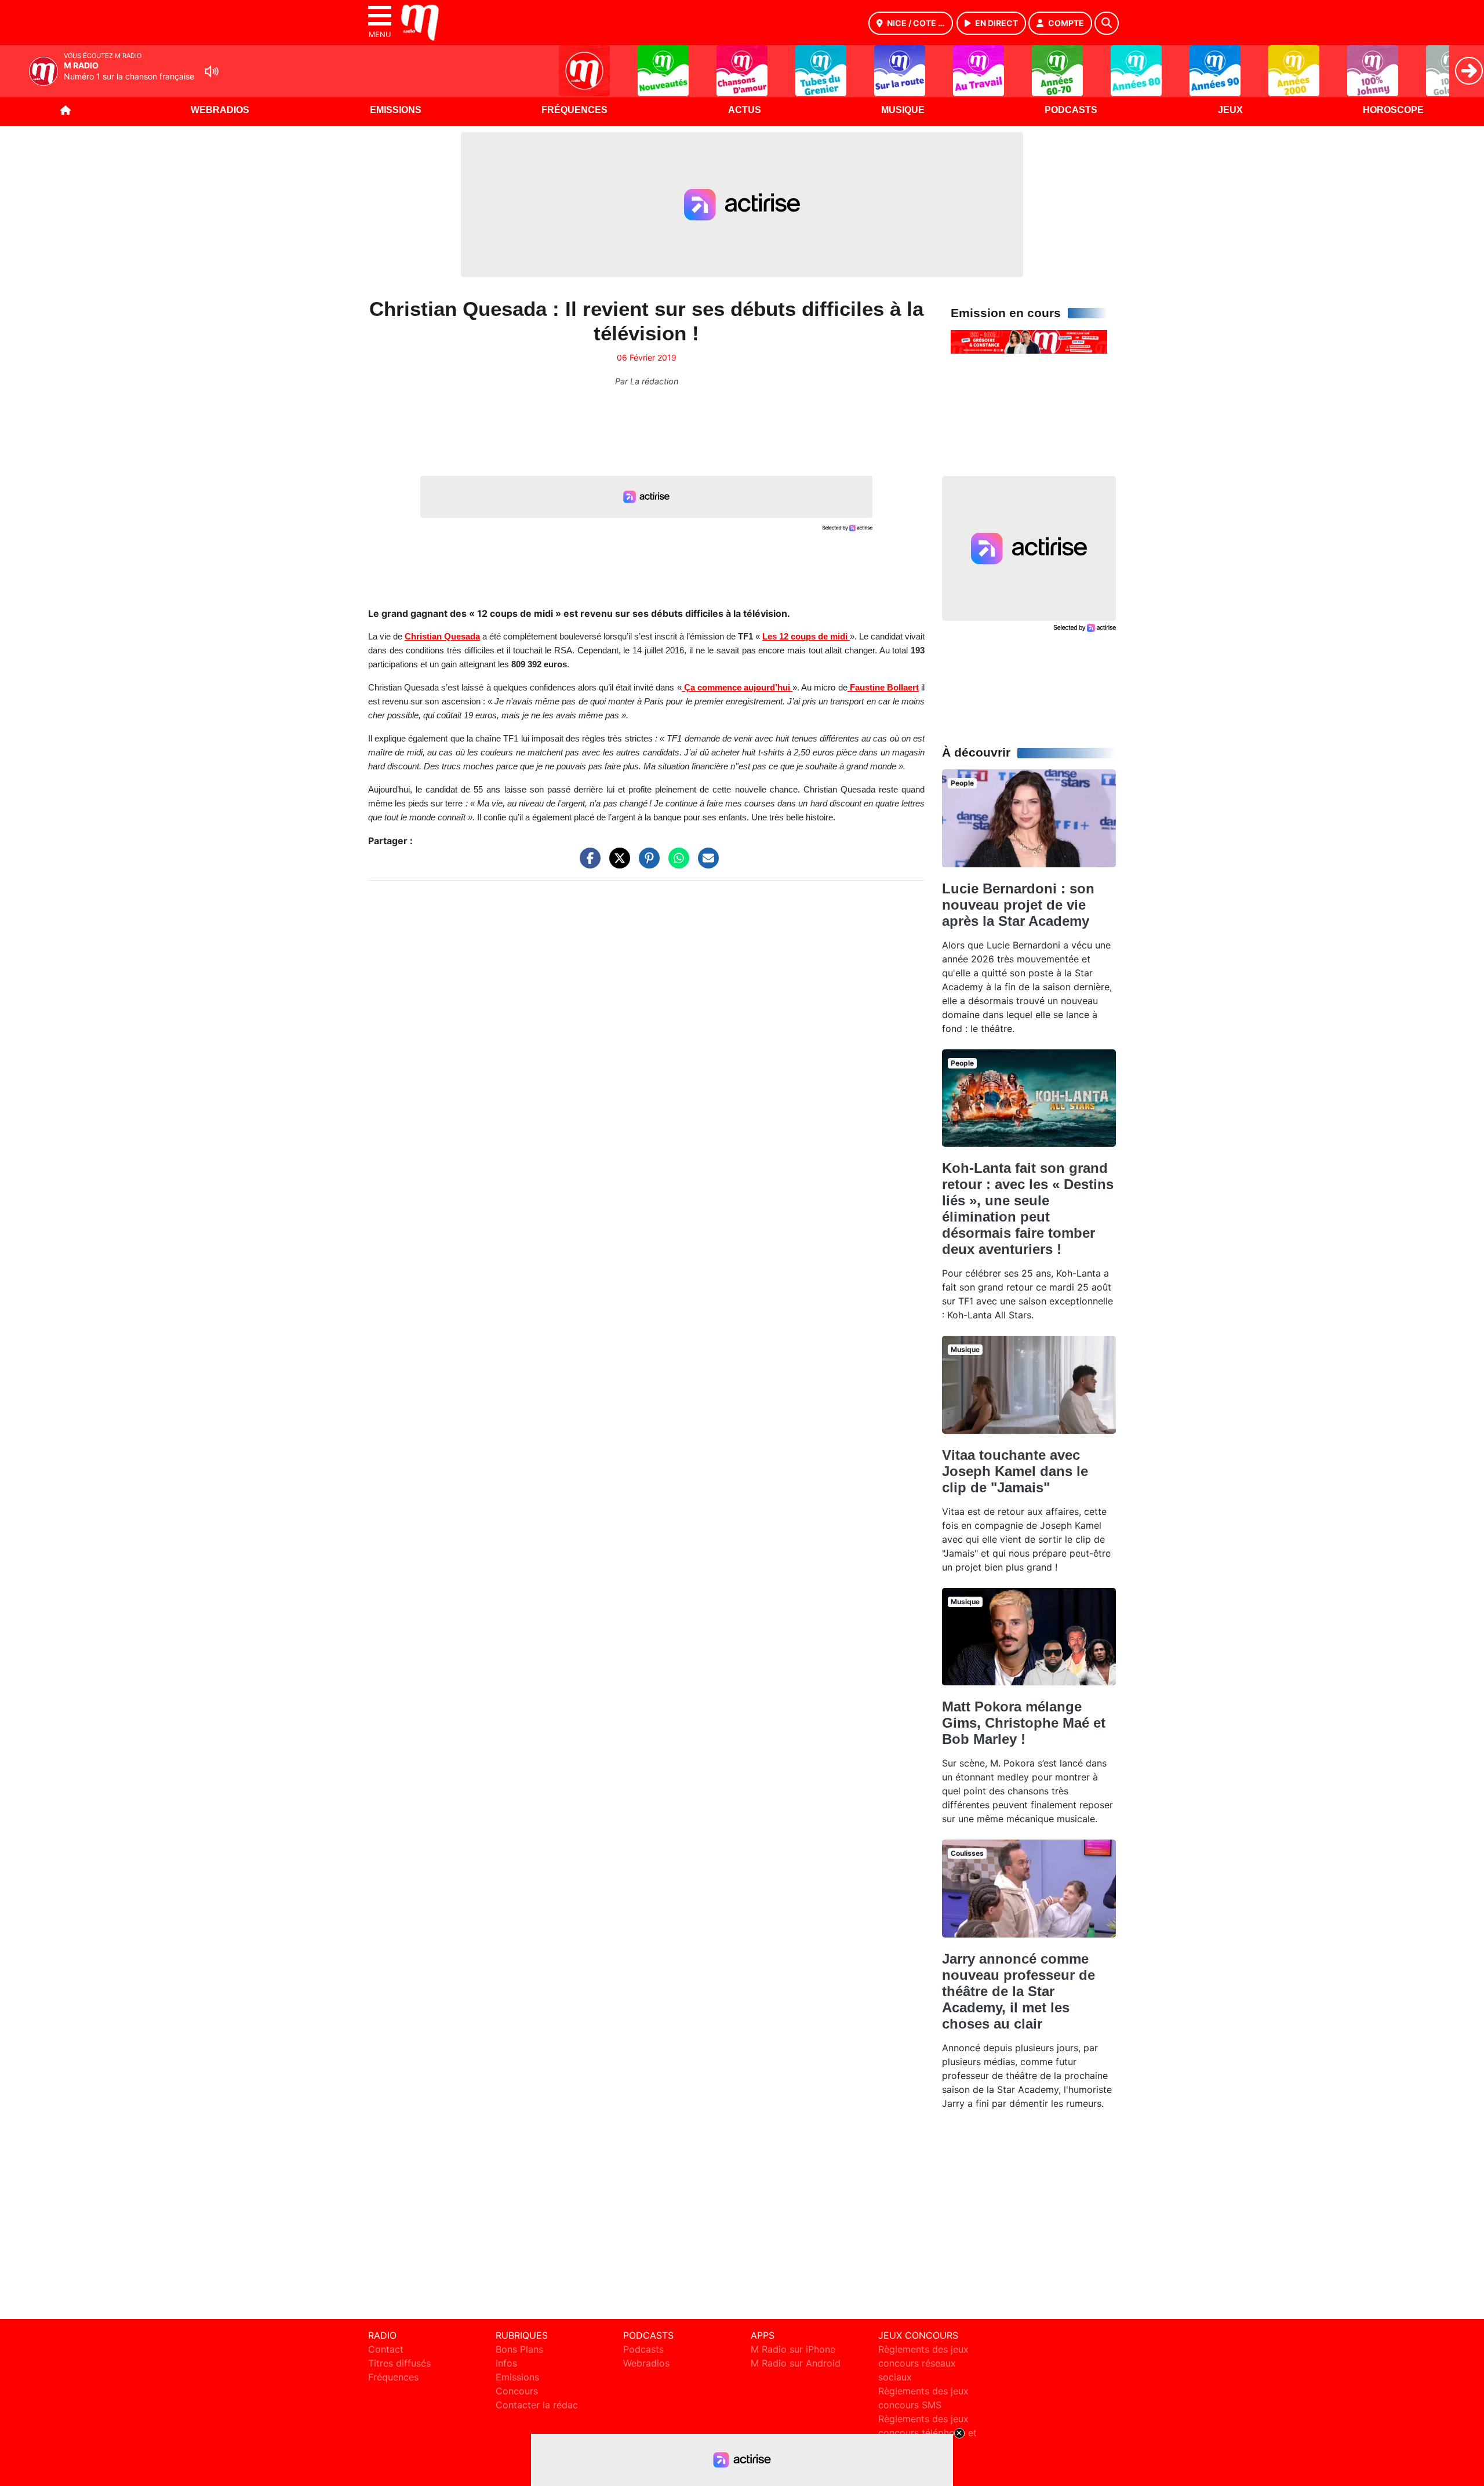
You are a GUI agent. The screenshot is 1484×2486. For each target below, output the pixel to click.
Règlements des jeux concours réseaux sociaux (923, 2363)
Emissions (396, 110)
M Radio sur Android (796, 2363)
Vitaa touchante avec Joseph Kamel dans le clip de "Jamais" (1015, 1471)
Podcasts (1071, 110)
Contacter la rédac (537, 2405)
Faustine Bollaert (883, 688)
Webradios (220, 110)
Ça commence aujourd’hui (737, 688)
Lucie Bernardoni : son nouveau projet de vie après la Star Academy (1018, 905)
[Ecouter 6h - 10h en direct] (1029, 341)
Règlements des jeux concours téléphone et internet (927, 2433)
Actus (745, 110)
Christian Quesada (442, 637)
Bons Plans (519, 2349)
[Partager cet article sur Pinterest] (646, 864)
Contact (386, 2349)
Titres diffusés (399, 2363)
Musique (903, 110)
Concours (517, 2391)
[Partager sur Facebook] (587, 864)
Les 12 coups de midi (806, 637)
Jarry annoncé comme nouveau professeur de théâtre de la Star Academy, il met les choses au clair (1019, 1991)
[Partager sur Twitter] (617, 864)
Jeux (1230, 110)
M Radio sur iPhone (793, 2349)
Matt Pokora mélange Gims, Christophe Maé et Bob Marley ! (1024, 1723)
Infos (506, 2363)
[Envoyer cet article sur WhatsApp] (676, 864)
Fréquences (574, 110)
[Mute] (212, 71)
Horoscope (1393, 110)
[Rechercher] (1107, 23)
